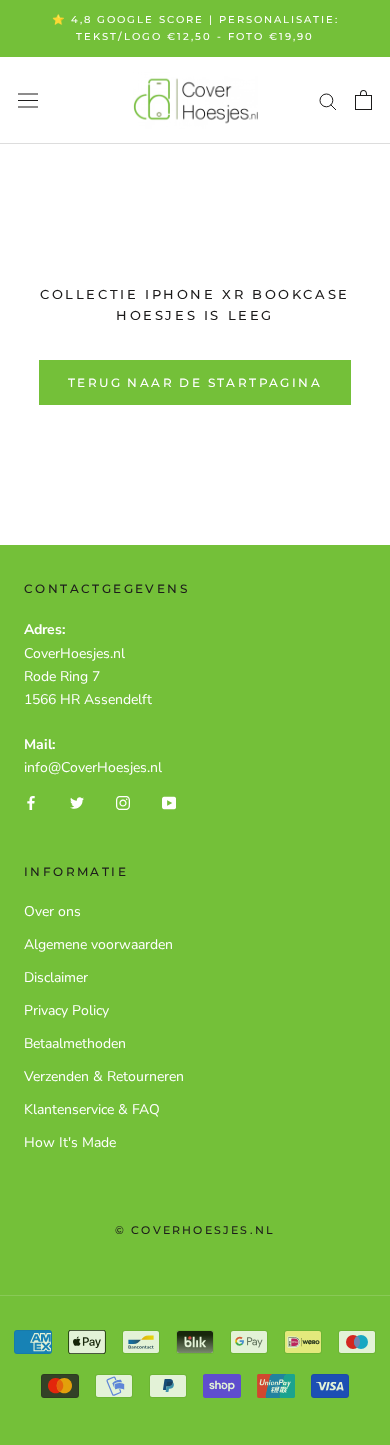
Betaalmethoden (75, 1043)
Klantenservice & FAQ (92, 1109)
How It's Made (70, 1142)
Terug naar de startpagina (195, 382)
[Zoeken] (328, 100)
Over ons (52, 911)
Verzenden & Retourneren (104, 1076)
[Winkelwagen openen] (363, 100)
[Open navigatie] (28, 100)
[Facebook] (31, 801)
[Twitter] (77, 801)
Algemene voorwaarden (98, 944)
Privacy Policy (66, 1010)
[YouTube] (169, 801)
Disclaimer (56, 977)
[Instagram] (123, 801)
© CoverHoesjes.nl (195, 1230)
